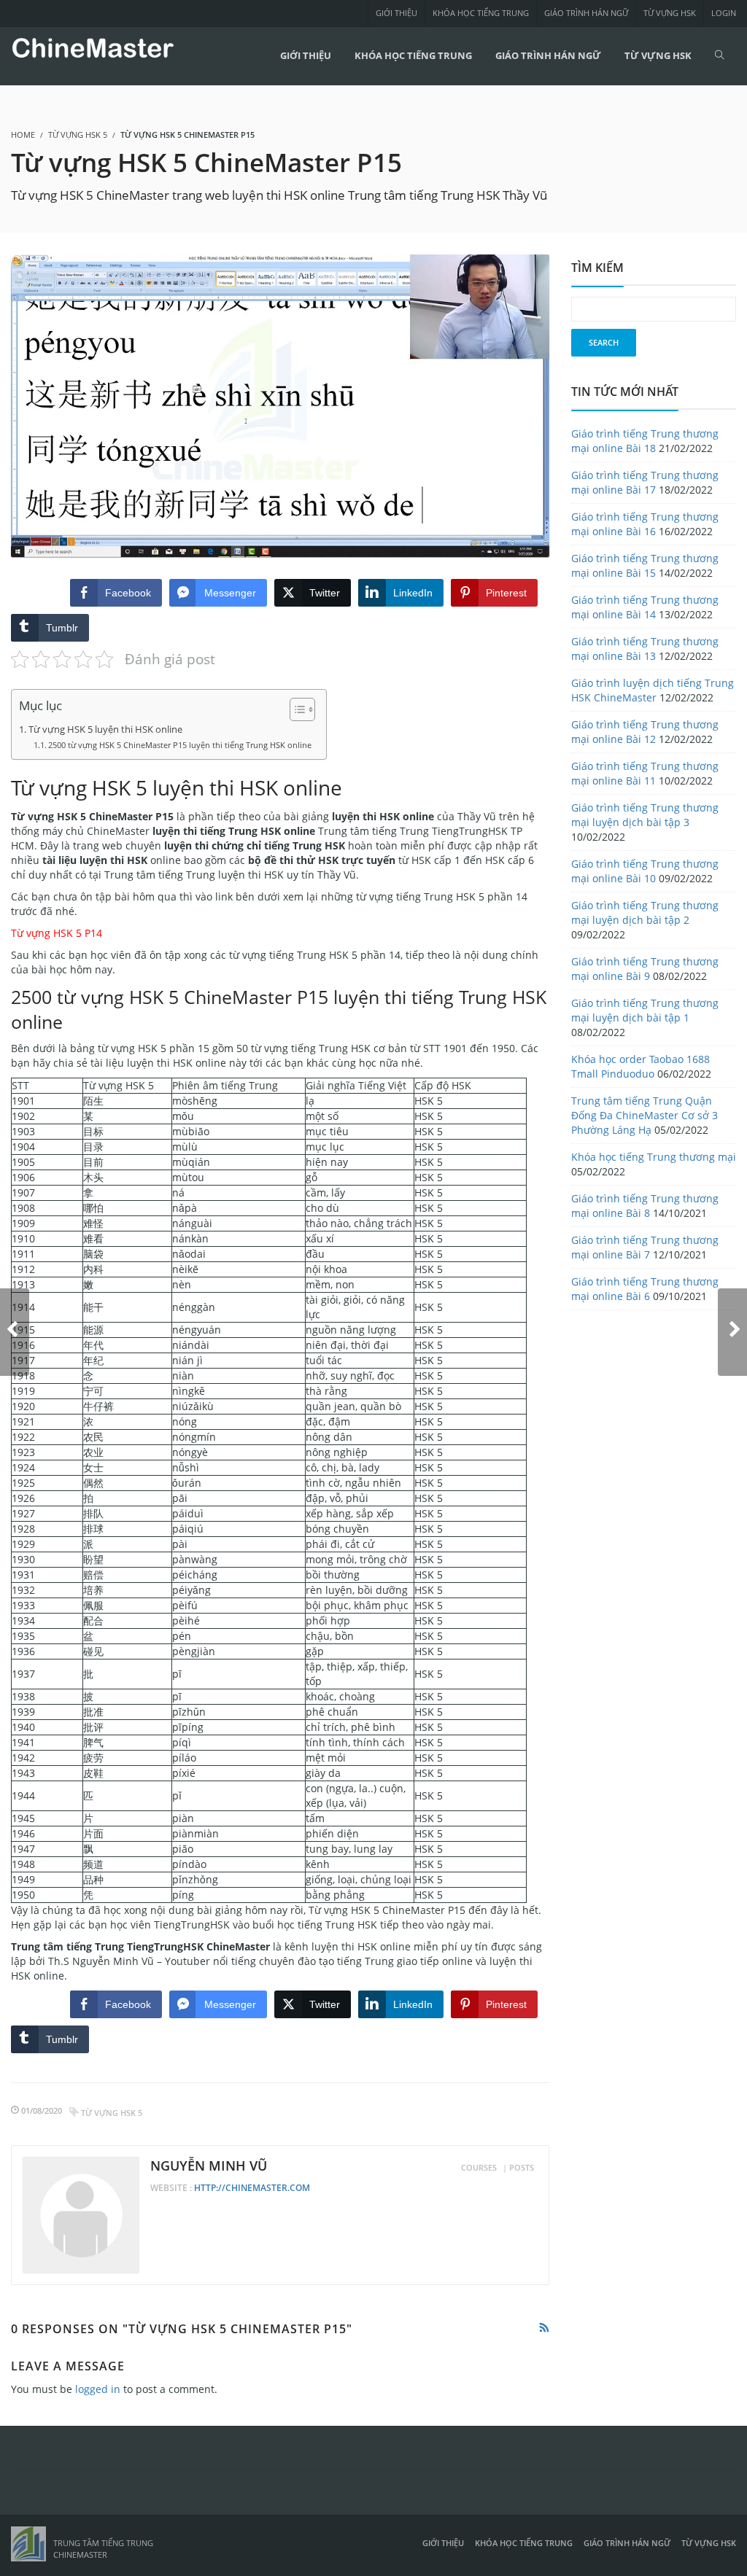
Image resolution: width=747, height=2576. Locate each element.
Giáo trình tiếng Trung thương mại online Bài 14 (645, 607)
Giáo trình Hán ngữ (586, 13)
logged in (98, 2389)
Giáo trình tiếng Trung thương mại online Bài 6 (645, 1289)
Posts (522, 2167)
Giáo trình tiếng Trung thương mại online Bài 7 (645, 1247)
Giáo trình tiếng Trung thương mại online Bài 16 (645, 524)
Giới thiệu (396, 13)
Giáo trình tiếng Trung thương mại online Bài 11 (645, 773)
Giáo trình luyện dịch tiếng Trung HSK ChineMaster (653, 690)
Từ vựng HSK (670, 13)
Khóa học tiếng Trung (481, 13)
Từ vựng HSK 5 (78, 135)
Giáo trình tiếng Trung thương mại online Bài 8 (645, 1206)
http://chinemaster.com (252, 2188)
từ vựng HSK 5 (112, 2113)
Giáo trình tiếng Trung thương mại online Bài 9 (645, 969)
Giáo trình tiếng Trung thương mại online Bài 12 (645, 732)
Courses (479, 2167)
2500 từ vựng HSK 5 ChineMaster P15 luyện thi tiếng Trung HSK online (180, 745)
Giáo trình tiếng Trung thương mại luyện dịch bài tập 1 (645, 1010)
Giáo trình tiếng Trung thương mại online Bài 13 (645, 649)
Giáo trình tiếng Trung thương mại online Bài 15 (645, 565)
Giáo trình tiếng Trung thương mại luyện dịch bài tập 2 (645, 913)
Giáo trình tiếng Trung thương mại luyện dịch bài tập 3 (645, 815)
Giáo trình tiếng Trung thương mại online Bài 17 (645, 482)
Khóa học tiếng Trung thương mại (654, 1157)
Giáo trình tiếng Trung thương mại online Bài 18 (645, 441)
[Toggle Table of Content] (295, 709)
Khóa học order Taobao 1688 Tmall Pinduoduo (640, 1066)
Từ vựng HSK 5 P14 (57, 933)
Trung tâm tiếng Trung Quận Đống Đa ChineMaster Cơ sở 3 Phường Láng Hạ (645, 1115)
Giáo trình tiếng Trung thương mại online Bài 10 (645, 871)
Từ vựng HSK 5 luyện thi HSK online (105, 729)
